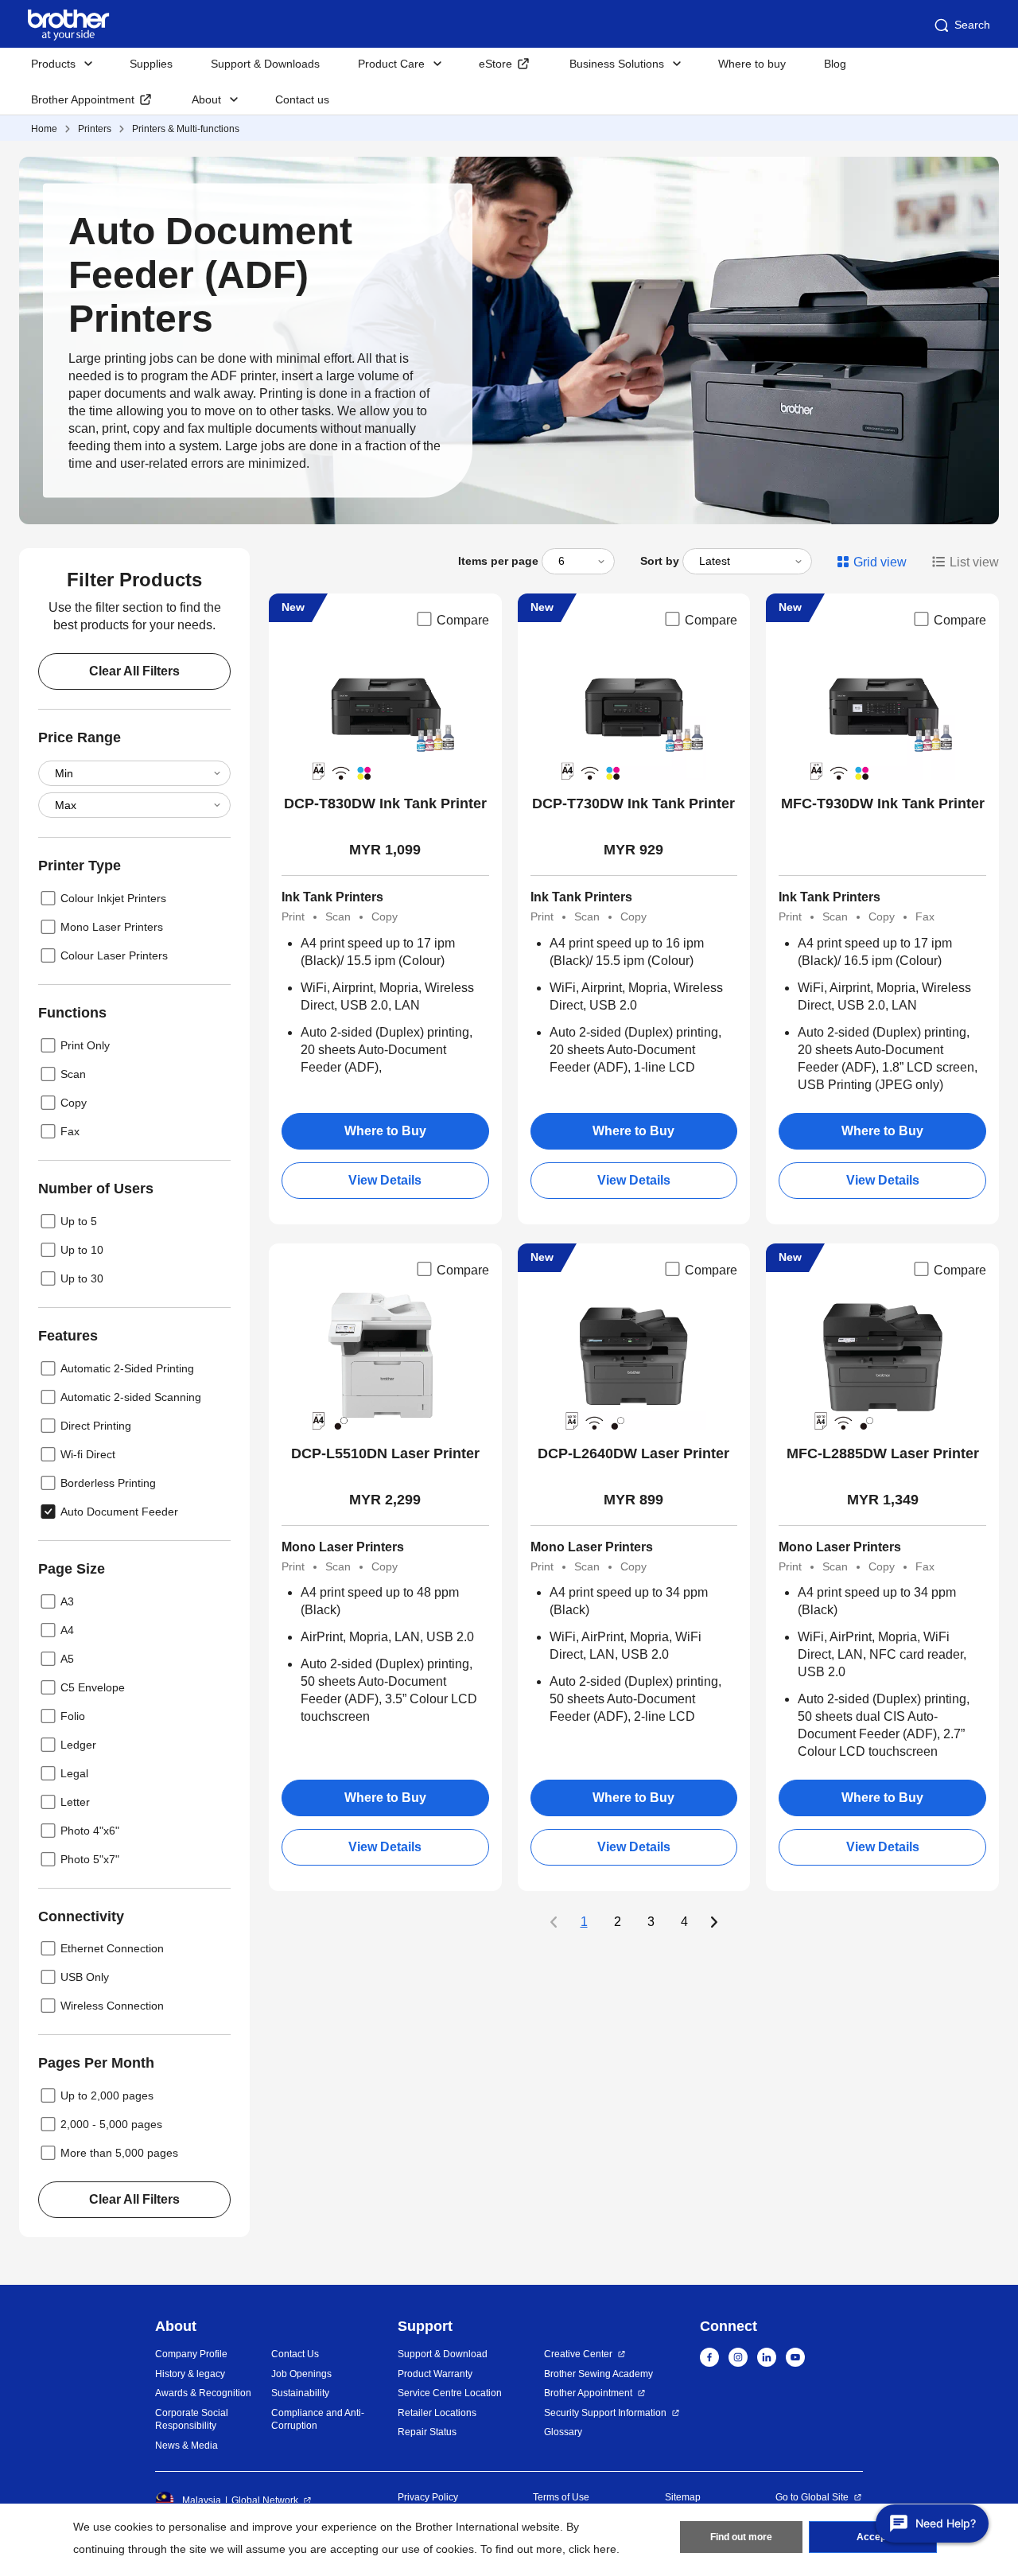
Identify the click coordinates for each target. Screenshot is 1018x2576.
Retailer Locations (437, 2413)
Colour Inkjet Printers (113, 898)
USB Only (85, 1977)
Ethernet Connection (112, 1948)
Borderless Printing (108, 1483)
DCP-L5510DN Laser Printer (385, 1453)
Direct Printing (96, 1426)
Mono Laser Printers (112, 927)
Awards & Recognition (203, 2393)
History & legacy (190, 2374)
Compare (463, 620)
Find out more (741, 2537)
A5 (67, 1659)
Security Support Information (605, 2413)
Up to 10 (82, 1250)
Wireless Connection (112, 2006)
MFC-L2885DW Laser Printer (883, 1453)
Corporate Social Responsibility (192, 2420)
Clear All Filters (134, 671)
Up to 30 (82, 1278)
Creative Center (578, 2354)
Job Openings (301, 2374)
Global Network (265, 2500)
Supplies (151, 64)
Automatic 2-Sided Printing (127, 1368)
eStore (495, 64)
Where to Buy (385, 1131)
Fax (70, 1131)
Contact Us (295, 2354)
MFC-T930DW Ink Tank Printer (883, 804)
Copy (74, 1103)
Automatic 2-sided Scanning (131, 1397)
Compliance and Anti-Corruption (318, 2420)
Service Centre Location (450, 2393)
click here (593, 2549)
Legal (74, 1773)
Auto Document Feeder (119, 1512)
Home (44, 129)
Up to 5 (79, 1221)
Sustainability (300, 2393)
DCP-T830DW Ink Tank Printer (385, 804)
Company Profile (191, 2354)
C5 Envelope (93, 1687)
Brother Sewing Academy (598, 2374)
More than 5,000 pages (119, 2153)
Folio (73, 1716)
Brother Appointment (83, 99)
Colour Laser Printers (114, 955)
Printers (95, 129)
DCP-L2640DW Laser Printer (633, 1453)
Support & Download (443, 2354)
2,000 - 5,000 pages (111, 2124)
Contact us (302, 99)
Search (972, 25)
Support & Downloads (265, 64)
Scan (73, 1074)
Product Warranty (435, 2374)
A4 (67, 1630)
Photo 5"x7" (90, 1859)
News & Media (187, 2446)
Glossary (563, 2432)
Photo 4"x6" (90, 1831)
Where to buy (752, 64)
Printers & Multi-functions (186, 129)
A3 (67, 1601)
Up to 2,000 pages (107, 2095)
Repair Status (427, 2432)
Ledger (78, 1745)
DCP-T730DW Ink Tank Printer (633, 804)
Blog (835, 64)
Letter (75, 1802)
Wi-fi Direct (88, 1454)
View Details (385, 1180)
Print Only (85, 1045)
